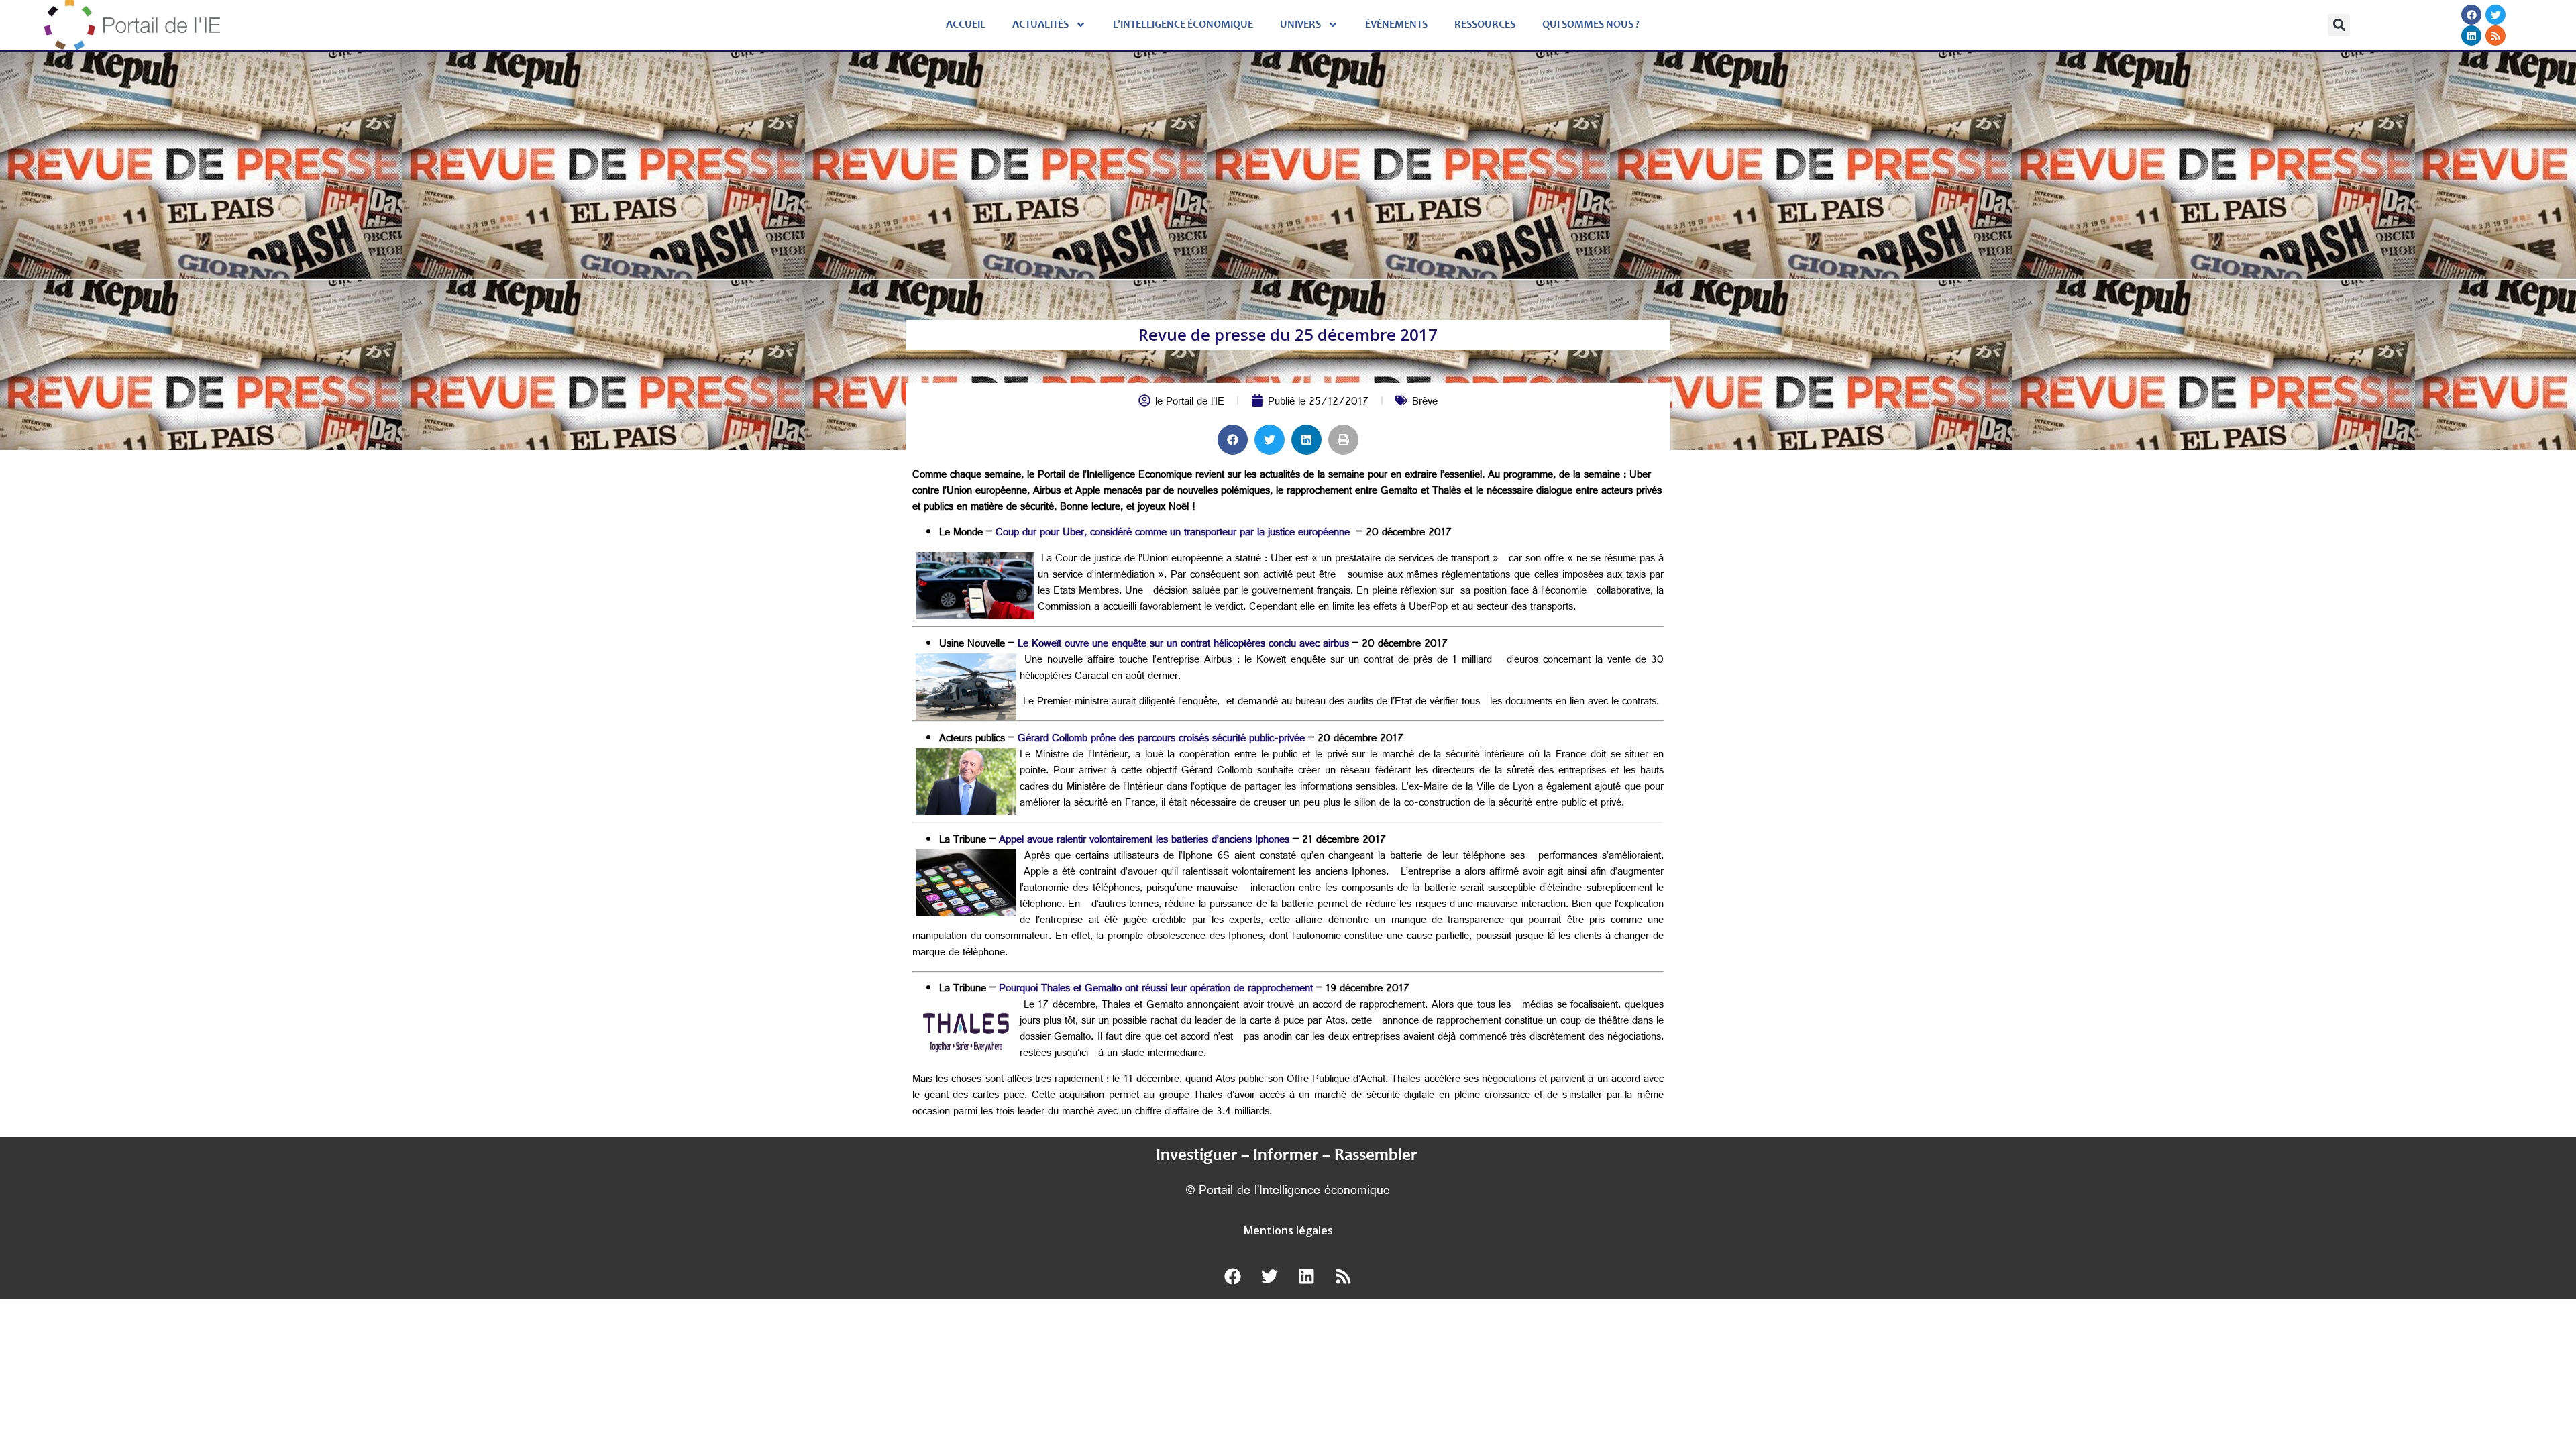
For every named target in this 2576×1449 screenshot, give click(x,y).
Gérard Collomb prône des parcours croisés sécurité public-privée (1161, 740)
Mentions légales (1288, 1230)
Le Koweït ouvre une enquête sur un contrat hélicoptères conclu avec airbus (1183, 645)
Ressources (1485, 25)
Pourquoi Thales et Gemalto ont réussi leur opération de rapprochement (1156, 990)
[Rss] (2496, 36)
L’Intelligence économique (1183, 25)
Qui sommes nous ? (1591, 25)
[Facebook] (2472, 15)
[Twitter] (2496, 15)
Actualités (1040, 25)
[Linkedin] (2472, 36)
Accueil (966, 25)
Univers (1300, 25)
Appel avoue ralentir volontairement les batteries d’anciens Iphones (1146, 841)
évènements (1396, 25)
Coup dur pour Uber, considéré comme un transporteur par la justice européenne (1174, 534)
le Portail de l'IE (1190, 403)
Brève (1425, 403)
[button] (2339, 25)
